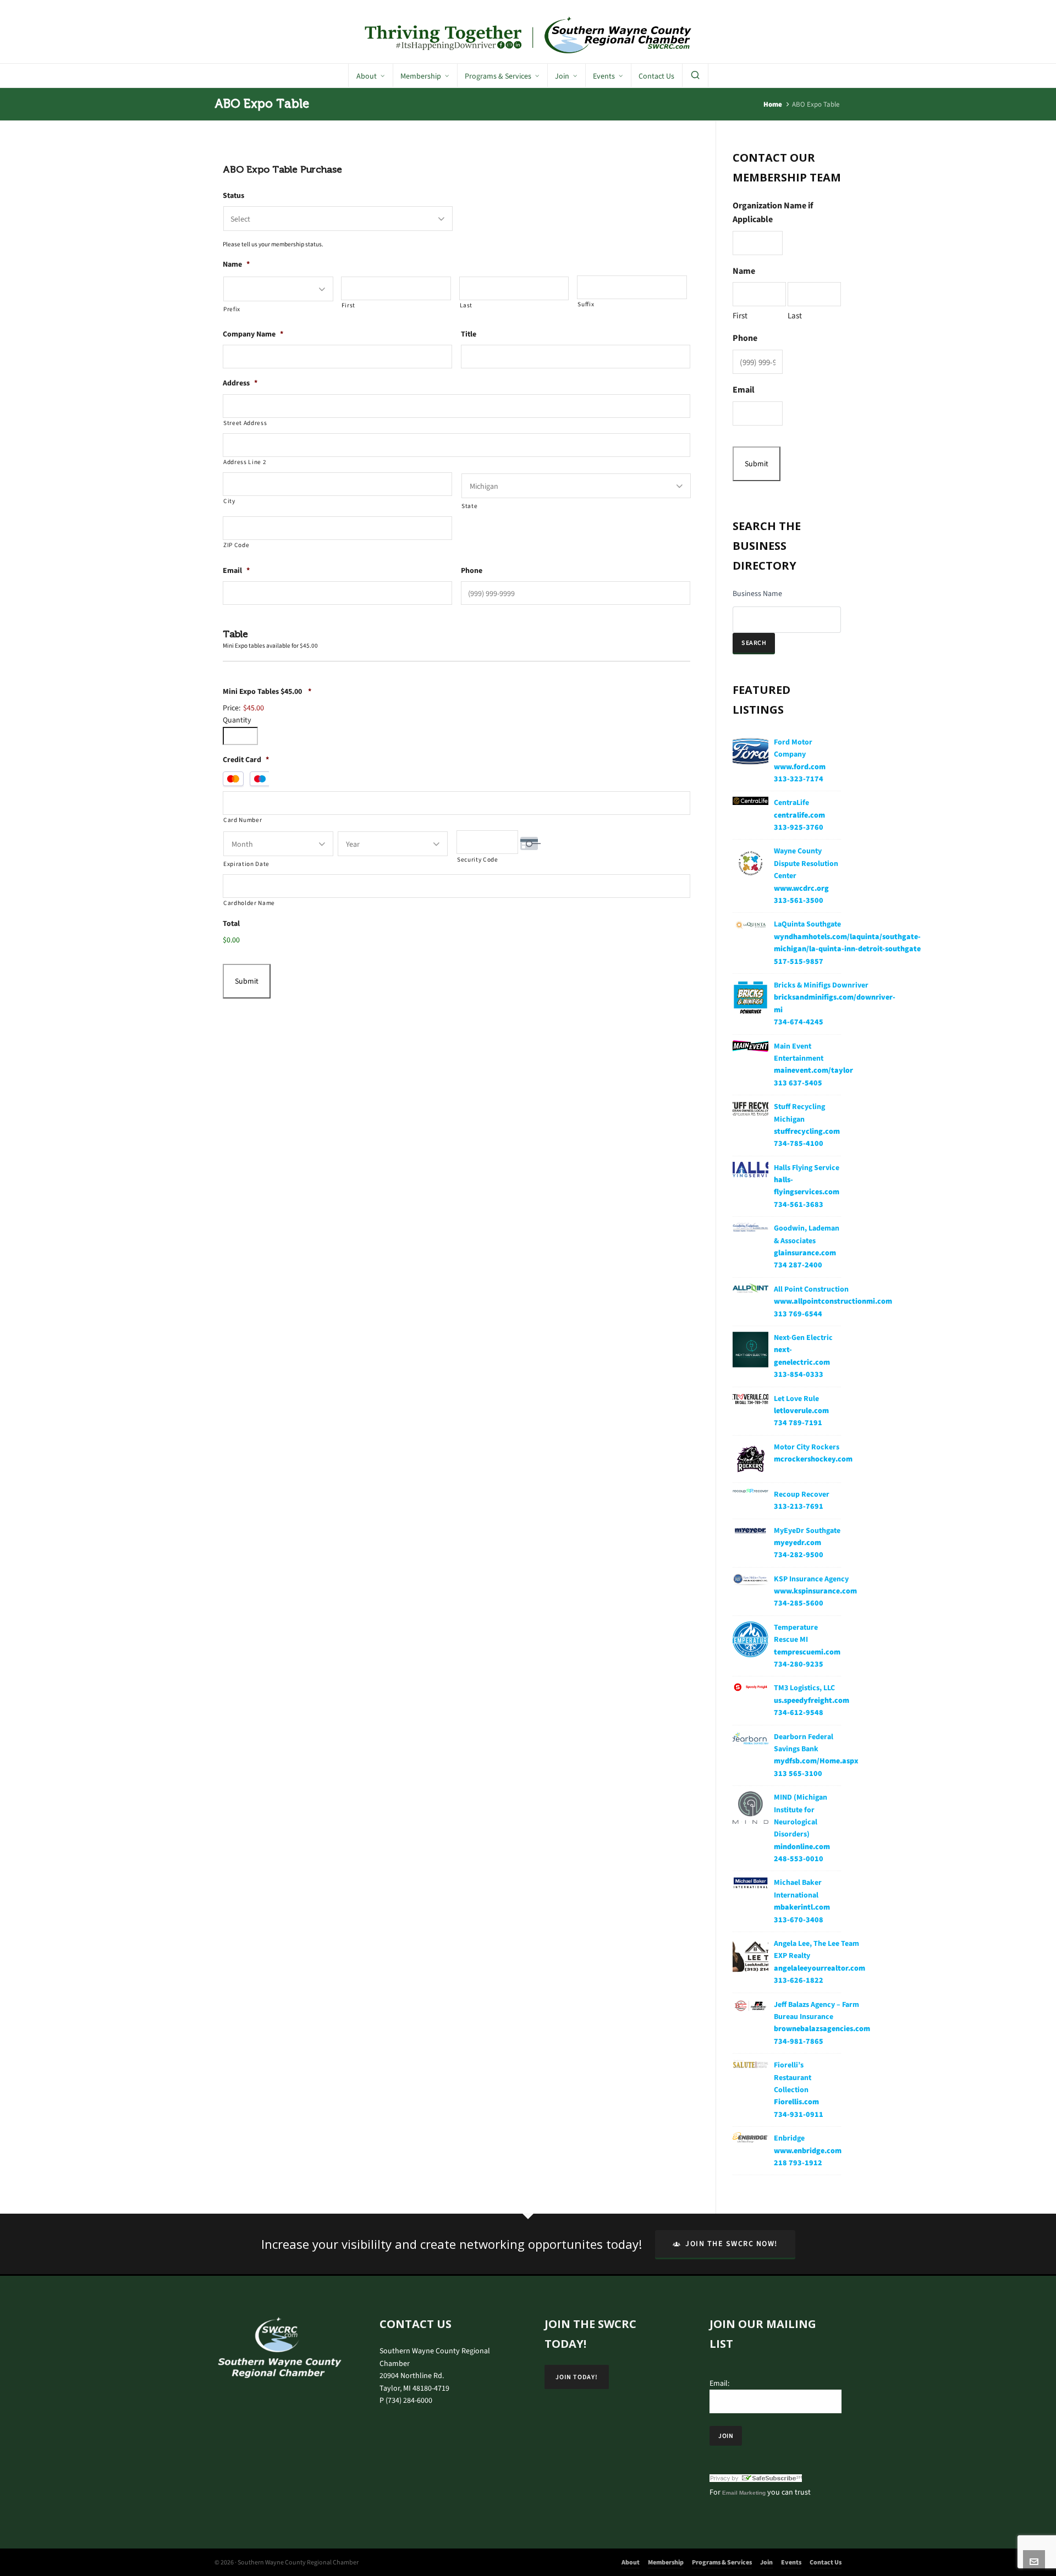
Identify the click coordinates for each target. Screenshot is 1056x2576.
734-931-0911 (799, 2114)
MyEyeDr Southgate (807, 1530)
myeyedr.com (798, 1543)
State (469, 506)
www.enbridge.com (808, 2151)
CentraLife (791, 802)
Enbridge (789, 2138)
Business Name (757, 594)
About (631, 2562)
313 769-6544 (798, 1314)
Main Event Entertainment (799, 1052)
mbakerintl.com (802, 1907)
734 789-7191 (798, 1423)
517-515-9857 (799, 961)
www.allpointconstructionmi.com (833, 1301)
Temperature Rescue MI (796, 1633)
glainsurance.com (805, 1253)
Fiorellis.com (796, 2102)
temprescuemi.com (807, 1652)
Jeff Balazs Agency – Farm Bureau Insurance (816, 2010)
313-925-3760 (799, 827)
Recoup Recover (802, 1494)
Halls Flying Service (807, 1168)
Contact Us (826, 2562)
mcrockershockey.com (813, 1459)
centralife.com (799, 815)
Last (466, 305)
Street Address (245, 423)
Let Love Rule (796, 1399)
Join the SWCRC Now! (732, 2244)
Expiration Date (246, 864)
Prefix (232, 309)
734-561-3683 (799, 1204)
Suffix (586, 304)
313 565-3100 (798, 1774)
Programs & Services (722, 2562)
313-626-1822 (799, 1980)
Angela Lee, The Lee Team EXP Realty (816, 1949)
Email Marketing (744, 2493)
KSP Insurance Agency (811, 1579)
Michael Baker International (798, 1888)
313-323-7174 (799, 779)
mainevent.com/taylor (813, 1070)
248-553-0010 (799, 1859)
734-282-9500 (799, 1555)
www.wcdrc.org (801, 888)
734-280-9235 (799, 1664)
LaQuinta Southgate (807, 924)
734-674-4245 (799, 1022)
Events (791, 2562)
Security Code (478, 860)
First (348, 305)
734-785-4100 (799, 1143)
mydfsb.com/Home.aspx (816, 1761)
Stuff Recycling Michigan (799, 1113)
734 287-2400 (798, 1265)
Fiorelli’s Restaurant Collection (793, 2077)
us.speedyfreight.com (812, 1700)
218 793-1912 (798, 2163)
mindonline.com (802, 1847)
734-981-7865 (799, 2041)
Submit (247, 981)
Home (773, 104)
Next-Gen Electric (803, 1337)
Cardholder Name (249, 903)
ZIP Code (236, 545)
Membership (666, 2562)
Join (766, 2562)
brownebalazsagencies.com (822, 2029)
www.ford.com (800, 767)
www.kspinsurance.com (815, 1591)
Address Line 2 (245, 462)
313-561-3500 (799, 900)
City (229, 501)
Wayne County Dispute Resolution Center (806, 863)
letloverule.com (801, 1411)
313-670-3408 (799, 1920)
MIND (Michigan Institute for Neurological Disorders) (801, 1816)
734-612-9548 (799, 1712)
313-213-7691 (799, 1506)
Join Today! (577, 2377)
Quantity (237, 720)
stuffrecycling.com (807, 1131)
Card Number (243, 820)
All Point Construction (811, 1289)
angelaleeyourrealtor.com (820, 1968)
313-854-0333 (799, 1374)
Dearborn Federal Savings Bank (804, 1743)
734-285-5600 (799, 1603)
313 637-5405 (798, 1083)
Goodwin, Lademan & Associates (807, 1234)
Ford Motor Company (793, 748)
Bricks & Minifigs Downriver (821, 985)
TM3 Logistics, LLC (804, 1688)
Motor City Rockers (807, 1447)
